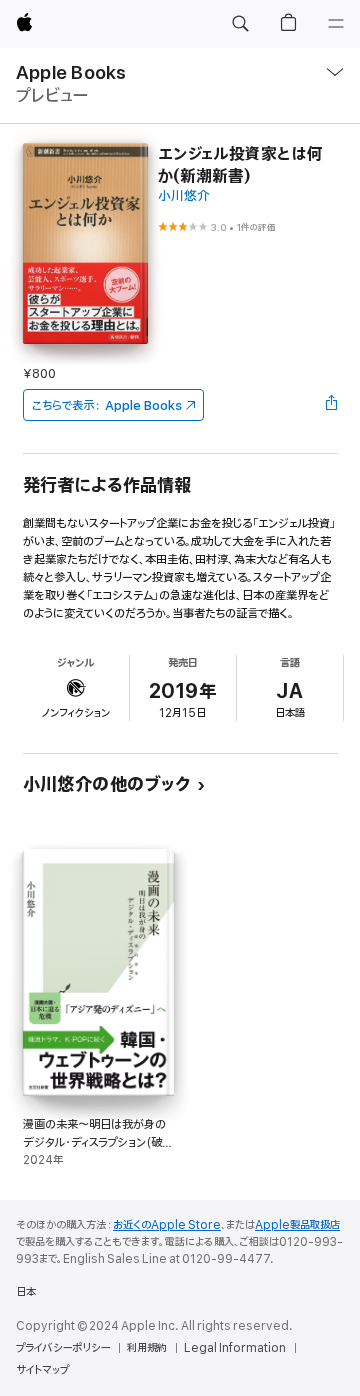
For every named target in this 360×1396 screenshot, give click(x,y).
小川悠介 (184, 196)
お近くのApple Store (167, 1225)
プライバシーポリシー (63, 1348)
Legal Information (235, 1348)
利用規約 (147, 1348)
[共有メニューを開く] (331, 405)
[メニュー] (336, 24)
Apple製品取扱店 (297, 1225)
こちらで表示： (107, 405)
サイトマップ (42, 1370)
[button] (240, 24)
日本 (26, 1292)
